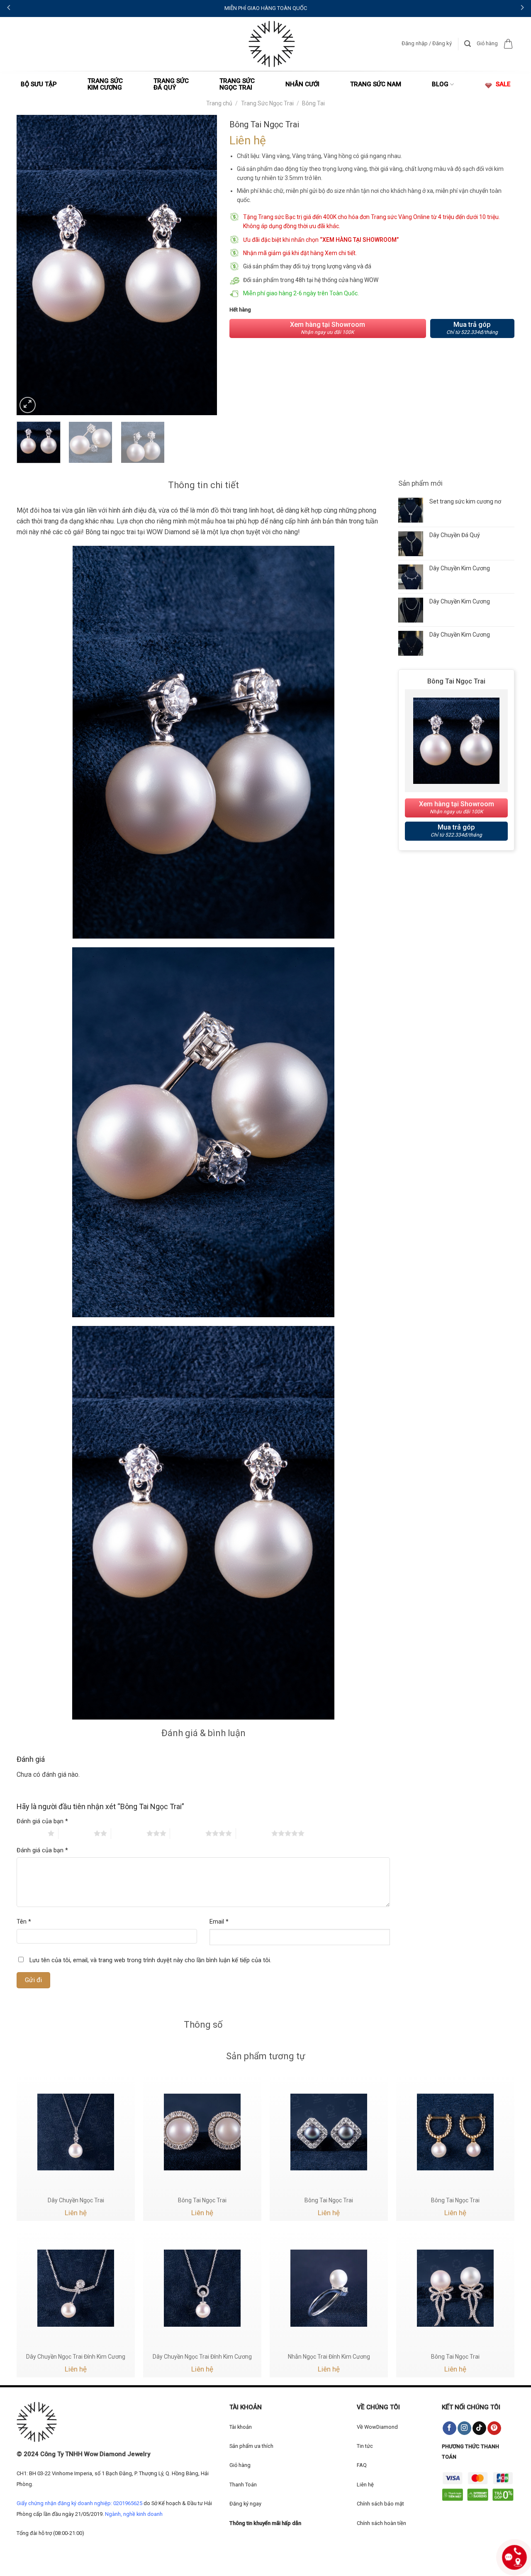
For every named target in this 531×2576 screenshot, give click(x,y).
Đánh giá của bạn (42, 1821)
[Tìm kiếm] (468, 44)
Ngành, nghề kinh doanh (134, 2514)
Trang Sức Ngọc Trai (267, 103)
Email (219, 1922)
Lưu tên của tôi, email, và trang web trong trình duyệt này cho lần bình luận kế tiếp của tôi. (150, 1960)
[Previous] (31, 265)
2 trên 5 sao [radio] (76, 1833)
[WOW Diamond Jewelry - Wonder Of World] (272, 44)
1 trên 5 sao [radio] (30, 1833)
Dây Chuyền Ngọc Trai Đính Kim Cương (76, 2357)
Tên (24, 1922)
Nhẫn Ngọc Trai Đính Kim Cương (329, 2357)
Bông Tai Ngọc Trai (202, 2200)
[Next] (202, 265)
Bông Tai (313, 103)
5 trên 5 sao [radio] (254, 1833)
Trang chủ (219, 103)
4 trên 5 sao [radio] (188, 1833)
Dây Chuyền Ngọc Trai (76, 2200)
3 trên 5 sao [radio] (129, 1833)
